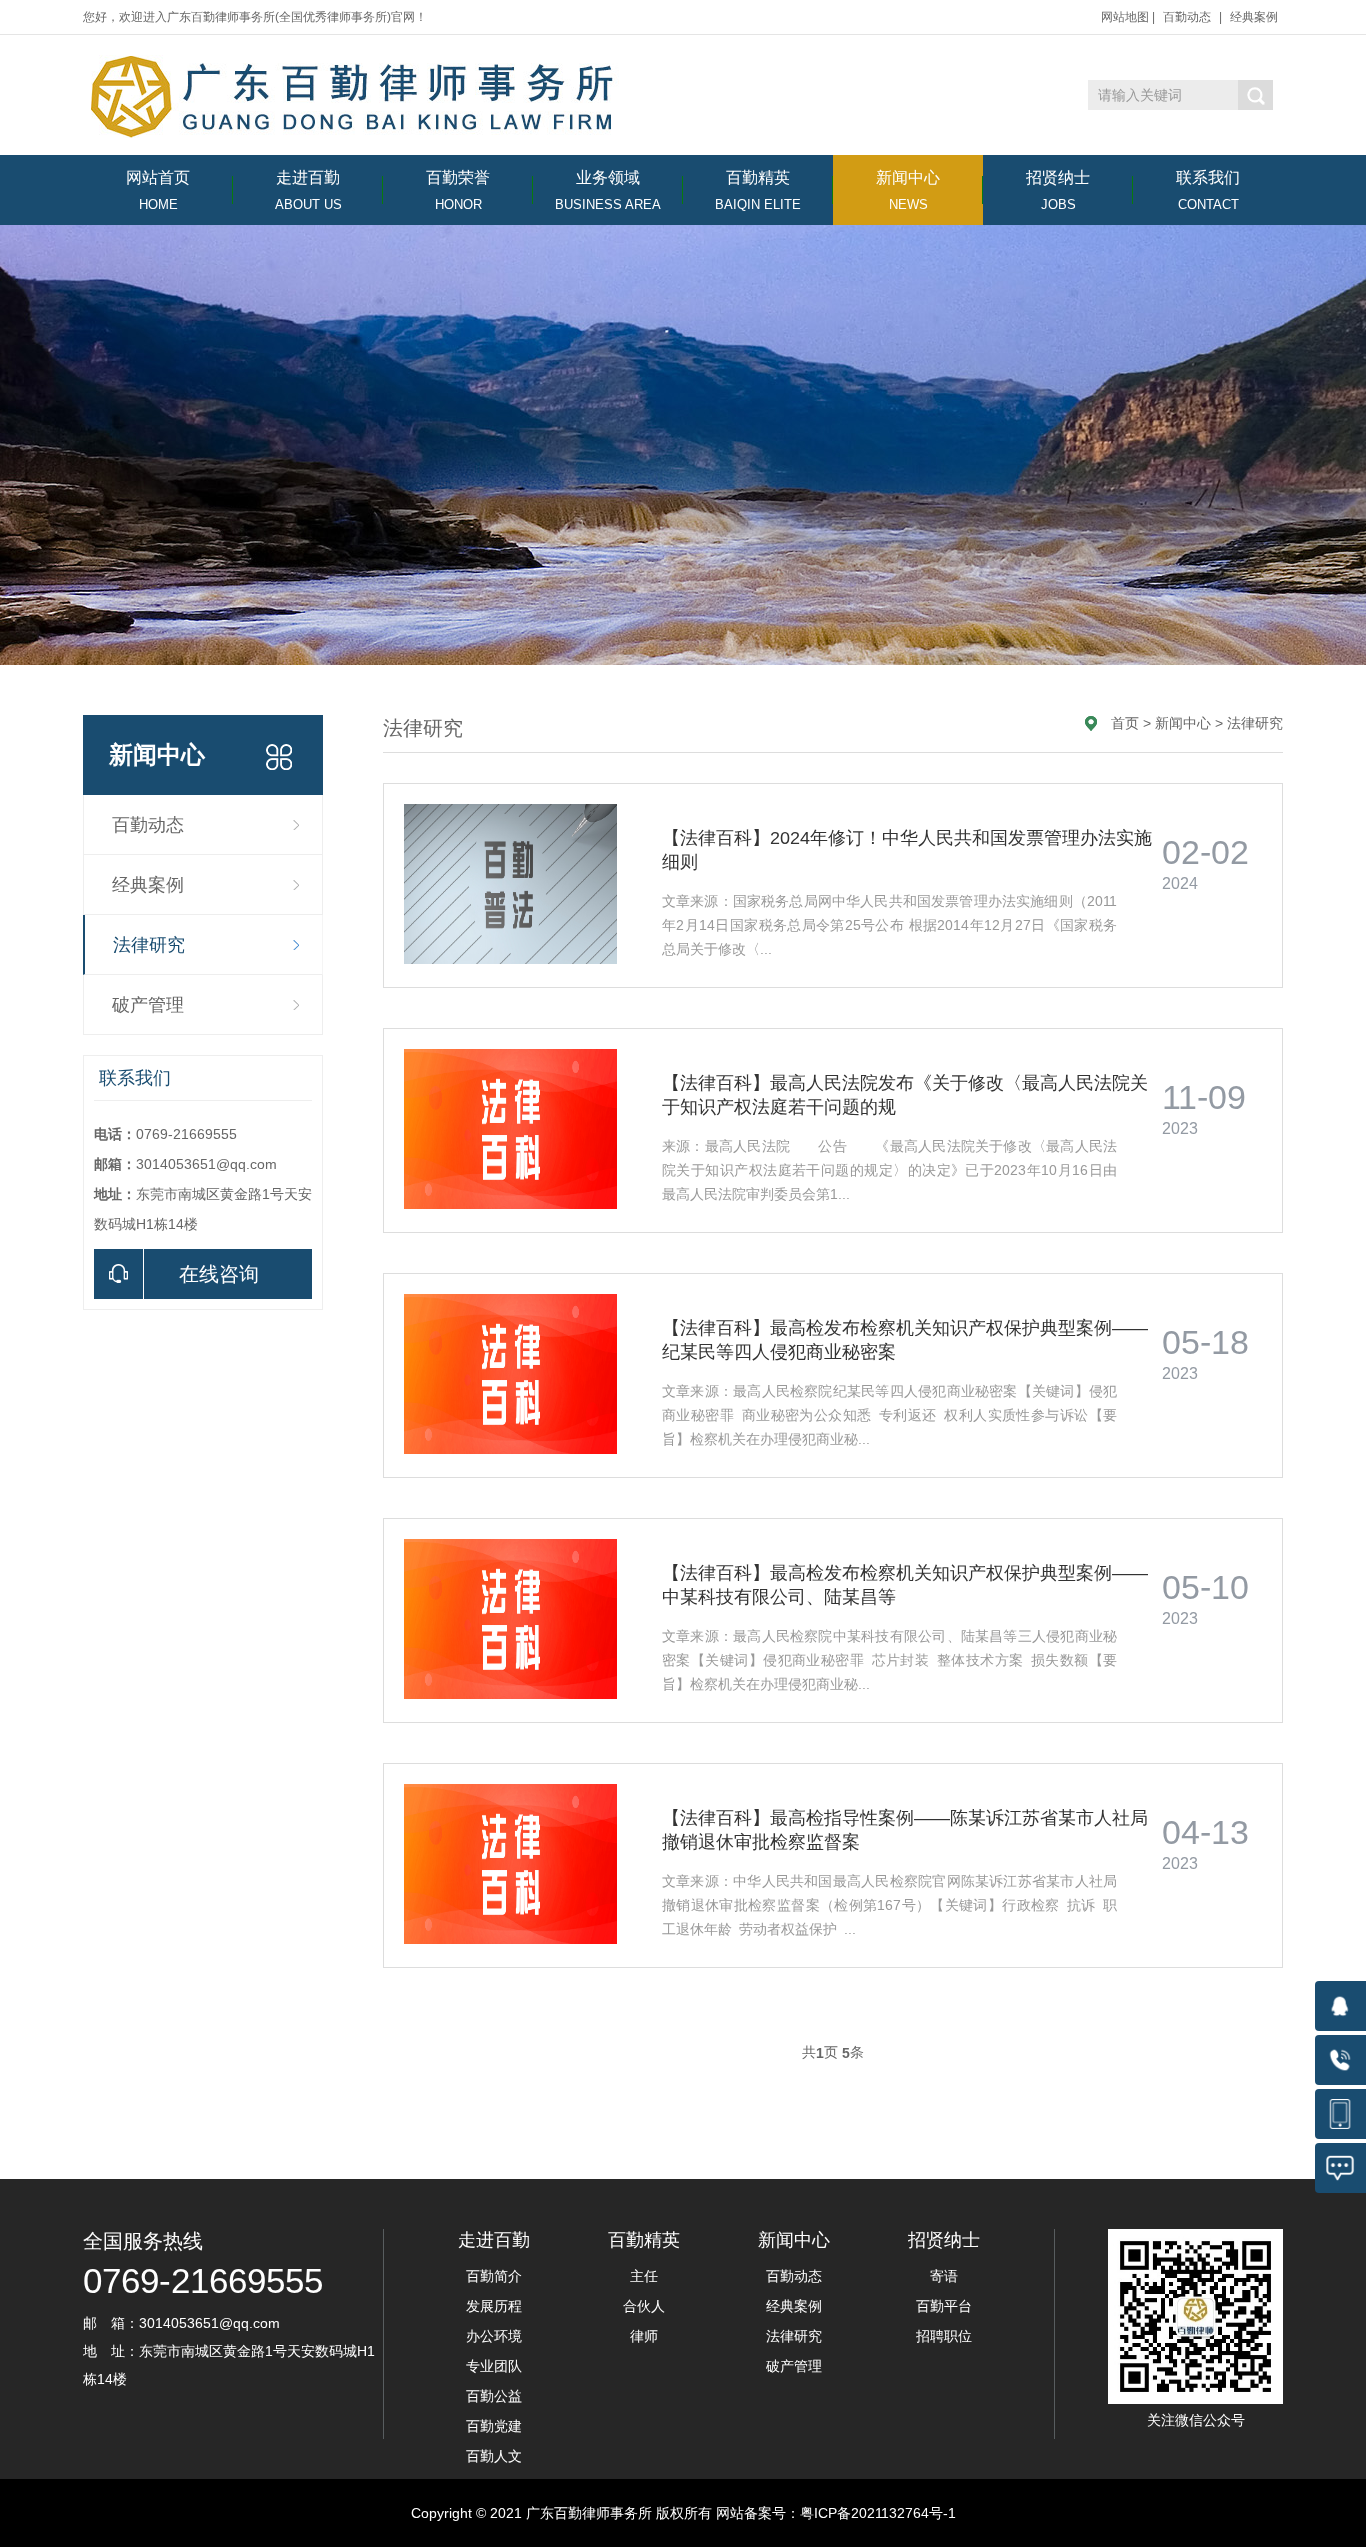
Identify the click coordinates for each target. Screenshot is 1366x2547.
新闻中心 (908, 190)
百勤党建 (494, 2426)
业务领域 (608, 190)
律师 (644, 2336)
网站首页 (158, 190)
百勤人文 (494, 2456)
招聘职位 (944, 2336)
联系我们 (1208, 190)
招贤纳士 (1058, 190)
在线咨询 (219, 1274)
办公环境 (494, 2336)
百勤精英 (758, 190)
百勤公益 (494, 2396)
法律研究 (149, 945)
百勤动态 (1187, 17)
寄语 (944, 2276)
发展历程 (494, 2306)
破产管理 (148, 1005)
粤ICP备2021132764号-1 (878, 2513)
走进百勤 (308, 190)
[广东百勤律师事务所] (358, 96)
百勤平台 (944, 2306)
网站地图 (1125, 17)
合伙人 (644, 2306)
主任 (644, 2276)
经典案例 (1254, 17)
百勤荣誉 (458, 190)
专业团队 (494, 2366)
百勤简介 (494, 2276)
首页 (1125, 723)
